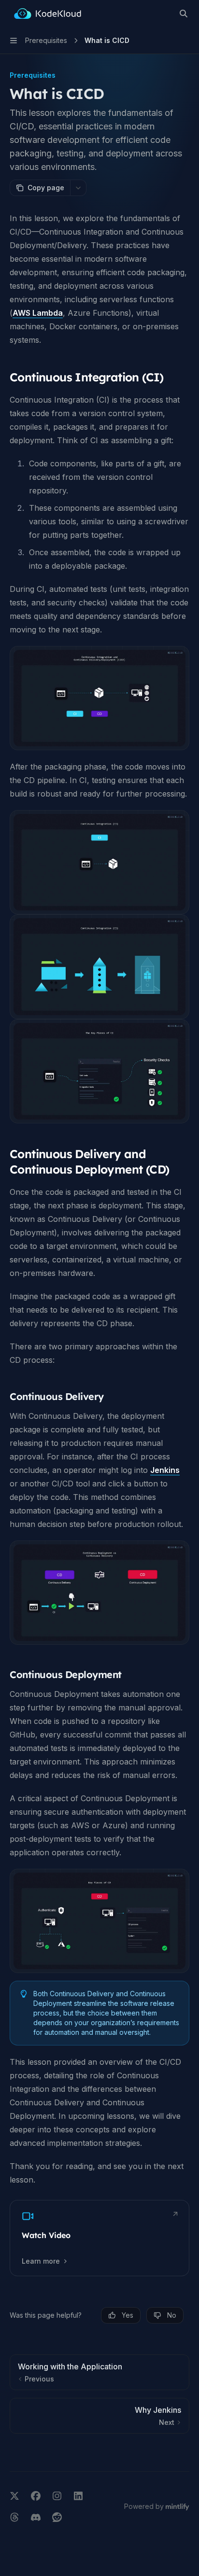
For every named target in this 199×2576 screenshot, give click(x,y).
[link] (99, 2238)
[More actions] (78, 188)
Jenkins (165, 1470)
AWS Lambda (38, 313)
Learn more (41, 2261)
